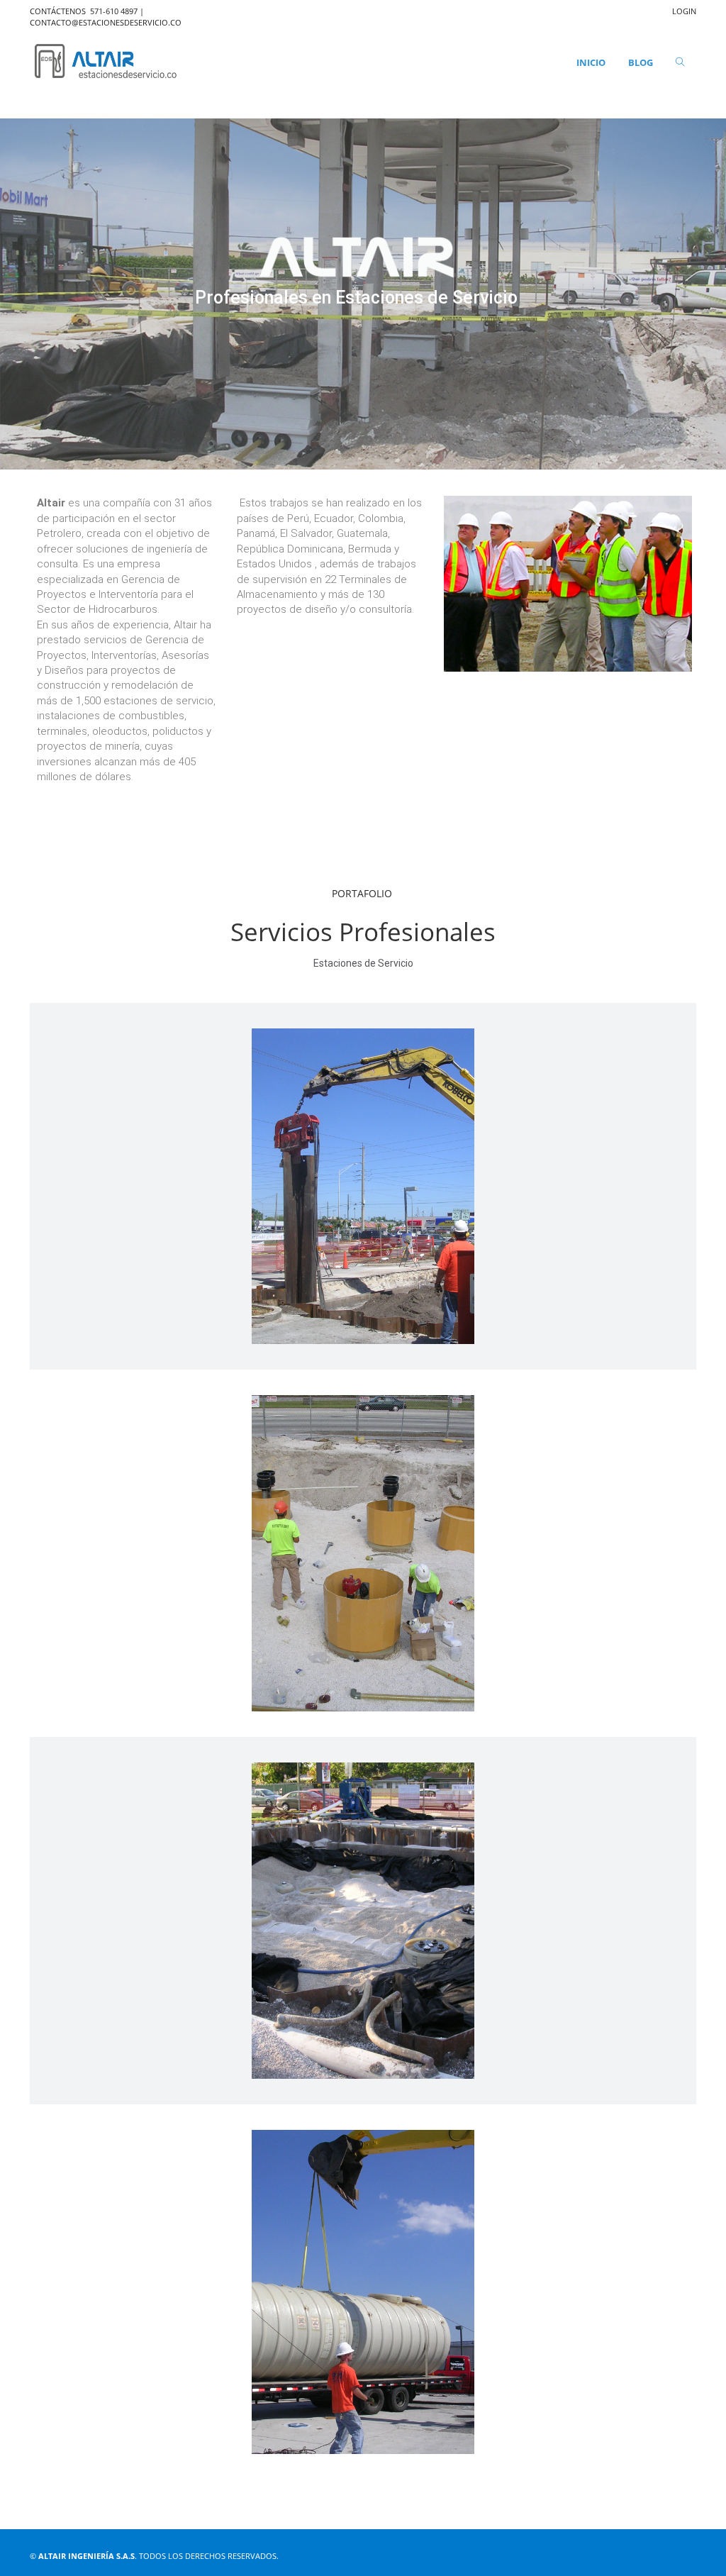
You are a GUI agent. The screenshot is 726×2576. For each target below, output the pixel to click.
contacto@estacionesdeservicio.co (106, 22)
